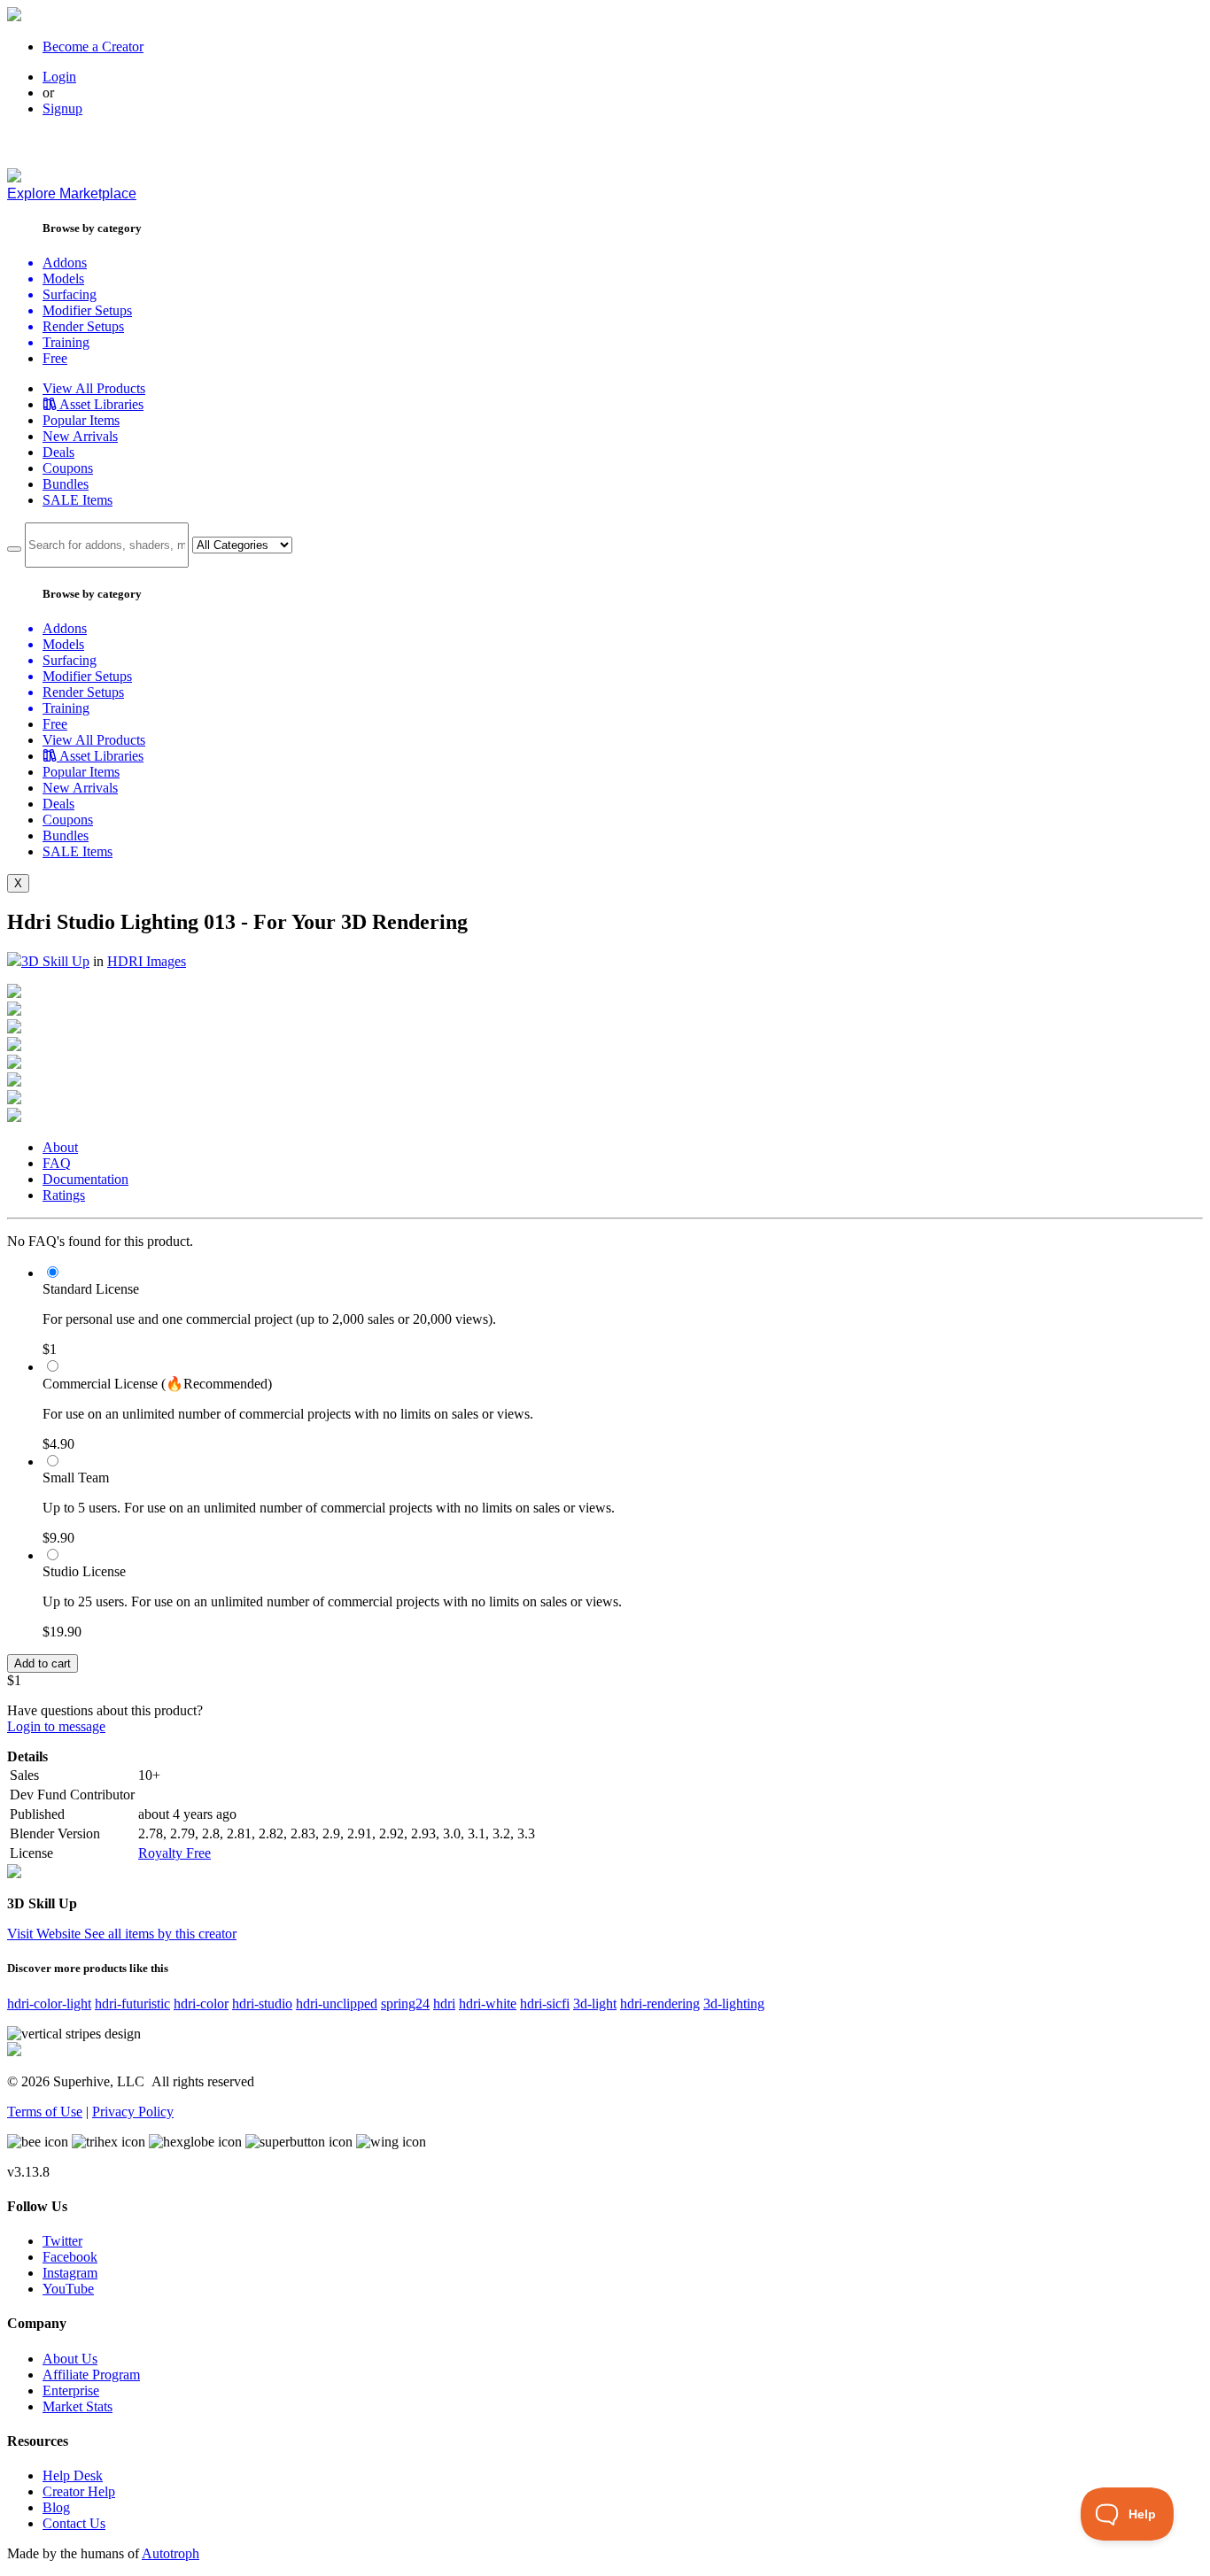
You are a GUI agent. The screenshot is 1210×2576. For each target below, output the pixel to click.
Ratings (64, 1195)
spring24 (405, 2004)
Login (59, 77)
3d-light (595, 2004)
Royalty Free (175, 1853)
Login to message (56, 1726)
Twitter (62, 2241)
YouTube (68, 2289)
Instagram (70, 2273)
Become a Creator (93, 46)
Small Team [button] (76, 1478)
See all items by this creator (160, 1934)
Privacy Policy (133, 2112)
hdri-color (201, 2004)
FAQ (57, 1163)
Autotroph (171, 2553)
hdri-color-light (49, 2004)
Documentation (85, 1179)
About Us (70, 2359)
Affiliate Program (91, 2375)
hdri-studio (262, 2004)
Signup (62, 108)
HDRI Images (147, 961)
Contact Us (74, 2523)
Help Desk (73, 2475)
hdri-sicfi (545, 2004)
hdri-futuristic (132, 2004)
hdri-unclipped (337, 2004)
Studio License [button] (84, 1571)
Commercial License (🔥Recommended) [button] (157, 1384)
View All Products (94, 388)
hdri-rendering (660, 2004)
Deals (58, 452)
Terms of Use (45, 2112)
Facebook (70, 2257)
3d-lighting (734, 2004)
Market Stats (78, 2406)
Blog (56, 2507)
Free (55, 358)
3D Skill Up (55, 961)
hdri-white (488, 2004)
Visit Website (46, 1934)
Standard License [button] (91, 1289)
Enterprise (71, 2390)
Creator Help (79, 2491)
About (60, 1147)
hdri (444, 2004)
